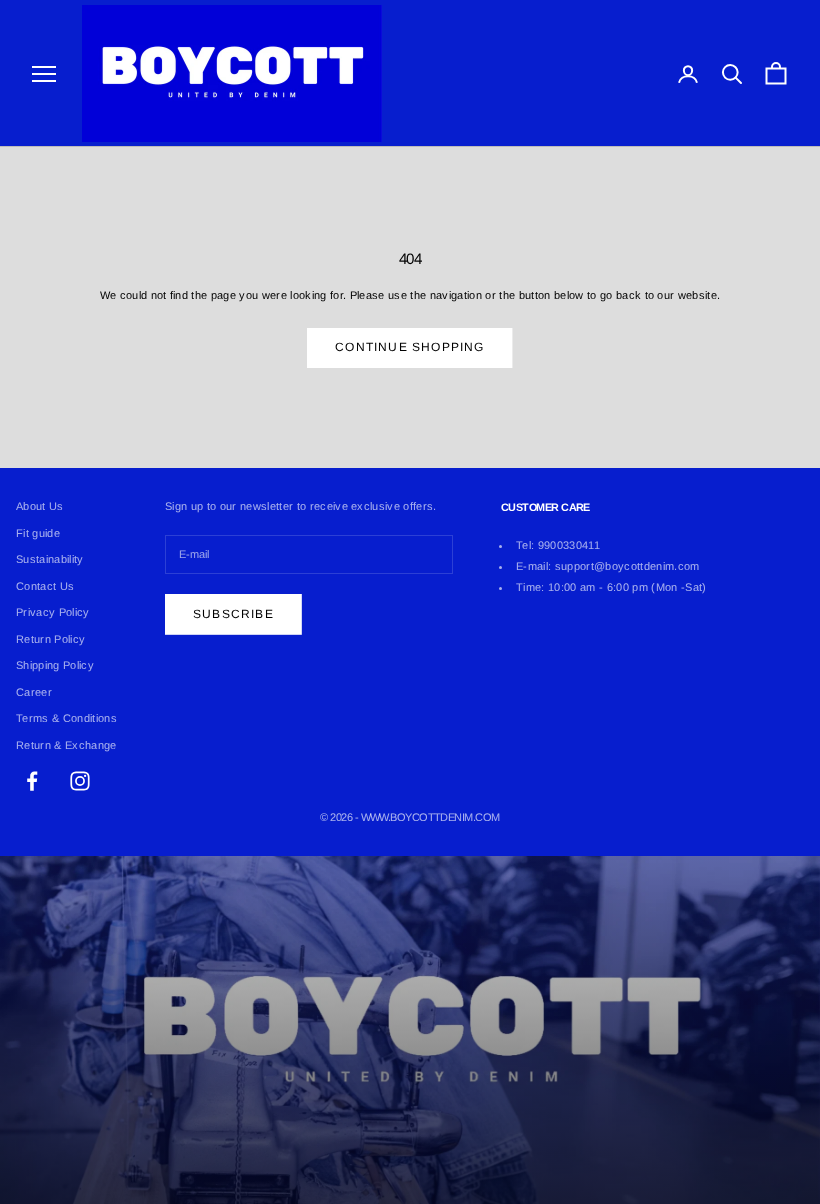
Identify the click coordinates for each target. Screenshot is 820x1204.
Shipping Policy (55, 665)
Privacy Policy (53, 612)
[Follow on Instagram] (80, 781)
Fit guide (38, 533)
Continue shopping (409, 347)
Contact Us (45, 586)
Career (34, 692)
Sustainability (50, 559)
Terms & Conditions (66, 718)
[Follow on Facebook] (32, 781)
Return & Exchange (66, 745)
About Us (40, 506)
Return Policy (50, 639)
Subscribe (233, 614)
